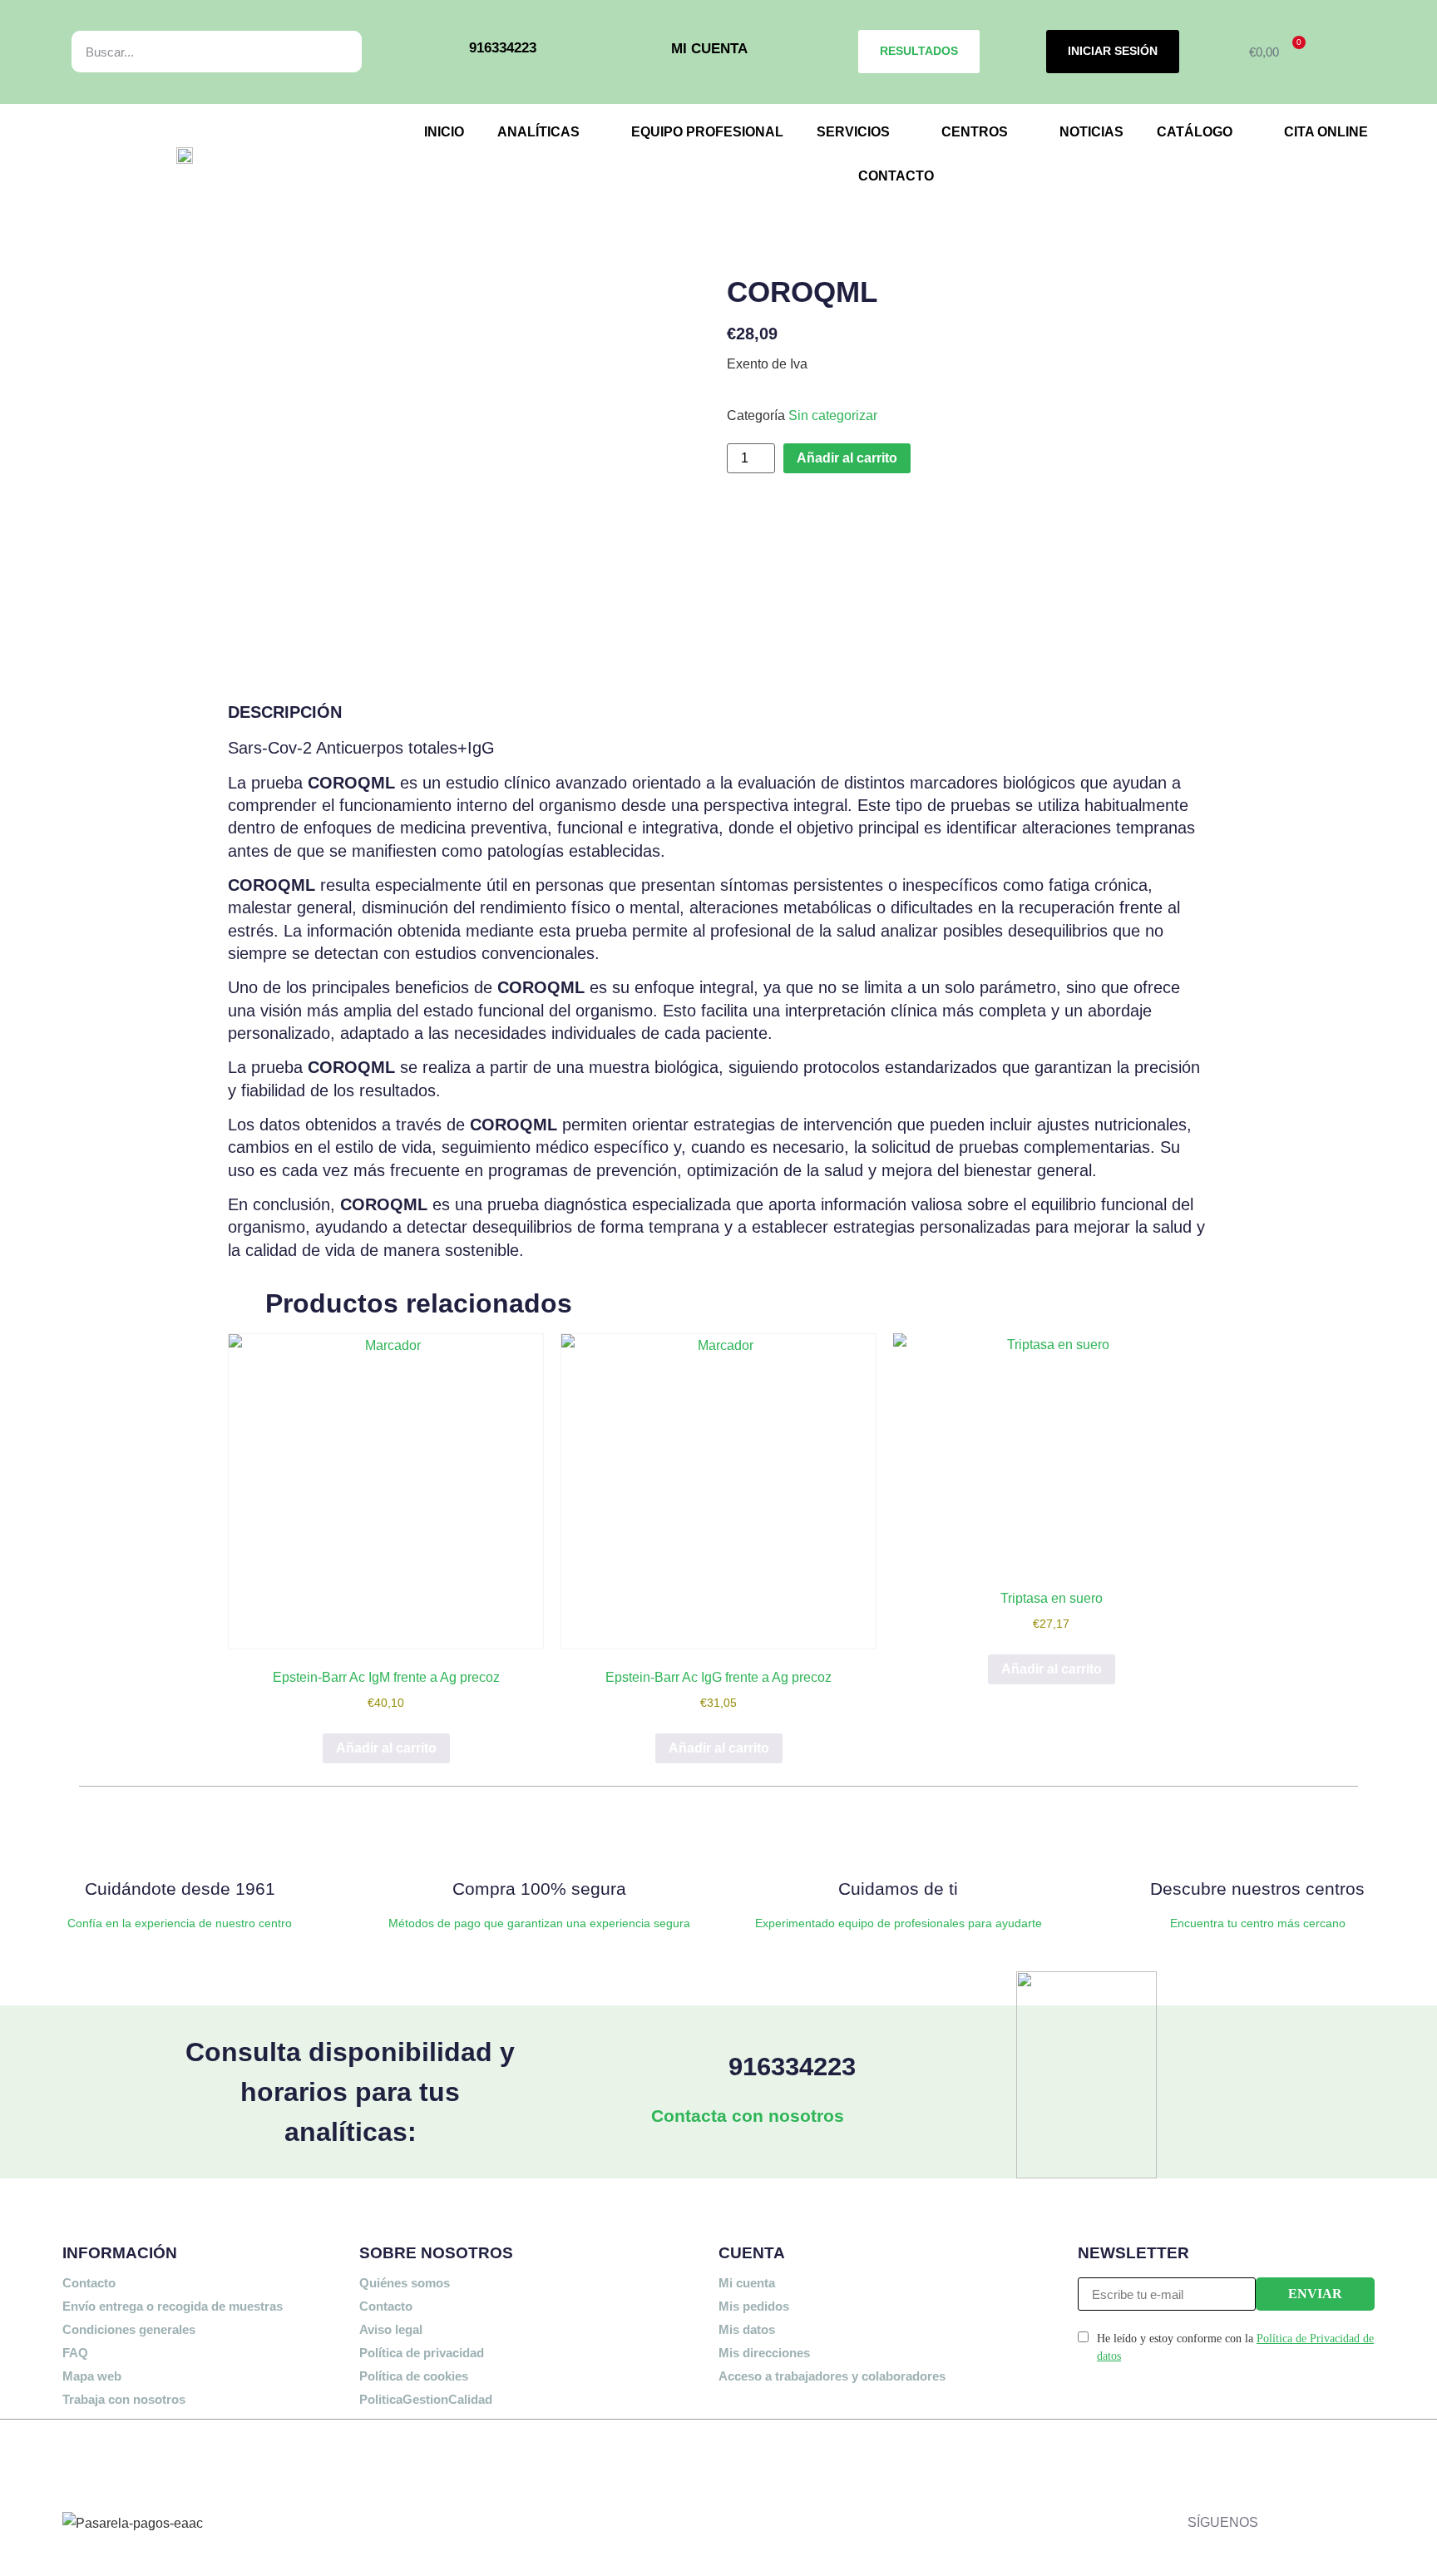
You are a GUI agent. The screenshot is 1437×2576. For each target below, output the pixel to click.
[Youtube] (1279, 2507)
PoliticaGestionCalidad (426, 2399)
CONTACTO (896, 176)
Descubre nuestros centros (1257, 1889)
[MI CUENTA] (647, 52)
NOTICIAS (1091, 132)
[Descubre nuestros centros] (1257, 1838)
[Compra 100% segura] (539, 1838)
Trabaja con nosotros (124, 2399)
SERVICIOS (853, 132)
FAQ (75, 2353)
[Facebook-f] (1279, 2459)
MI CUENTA (709, 48)
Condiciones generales (129, 2329)
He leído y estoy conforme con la (1235, 2347)
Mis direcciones (764, 2353)
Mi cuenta (747, 2283)
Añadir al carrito (847, 458)
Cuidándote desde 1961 (180, 1889)
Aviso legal (391, 2329)
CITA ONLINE (1326, 132)
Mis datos (747, 2329)
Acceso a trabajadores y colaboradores (832, 2376)
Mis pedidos (754, 2306)
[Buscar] (331, 52)
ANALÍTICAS (538, 132)
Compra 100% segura (539, 1889)
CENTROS (975, 132)
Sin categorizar (833, 415)
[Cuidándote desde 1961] (180, 1838)
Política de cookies (414, 2376)
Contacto (89, 2283)
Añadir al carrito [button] (386, 1748)
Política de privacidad (422, 2353)
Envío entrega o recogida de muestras (173, 2306)
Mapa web (92, 2376)
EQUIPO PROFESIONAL (707, 132)
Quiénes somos (405, 2283)
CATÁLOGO (1195, 132)
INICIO (444, 132)
